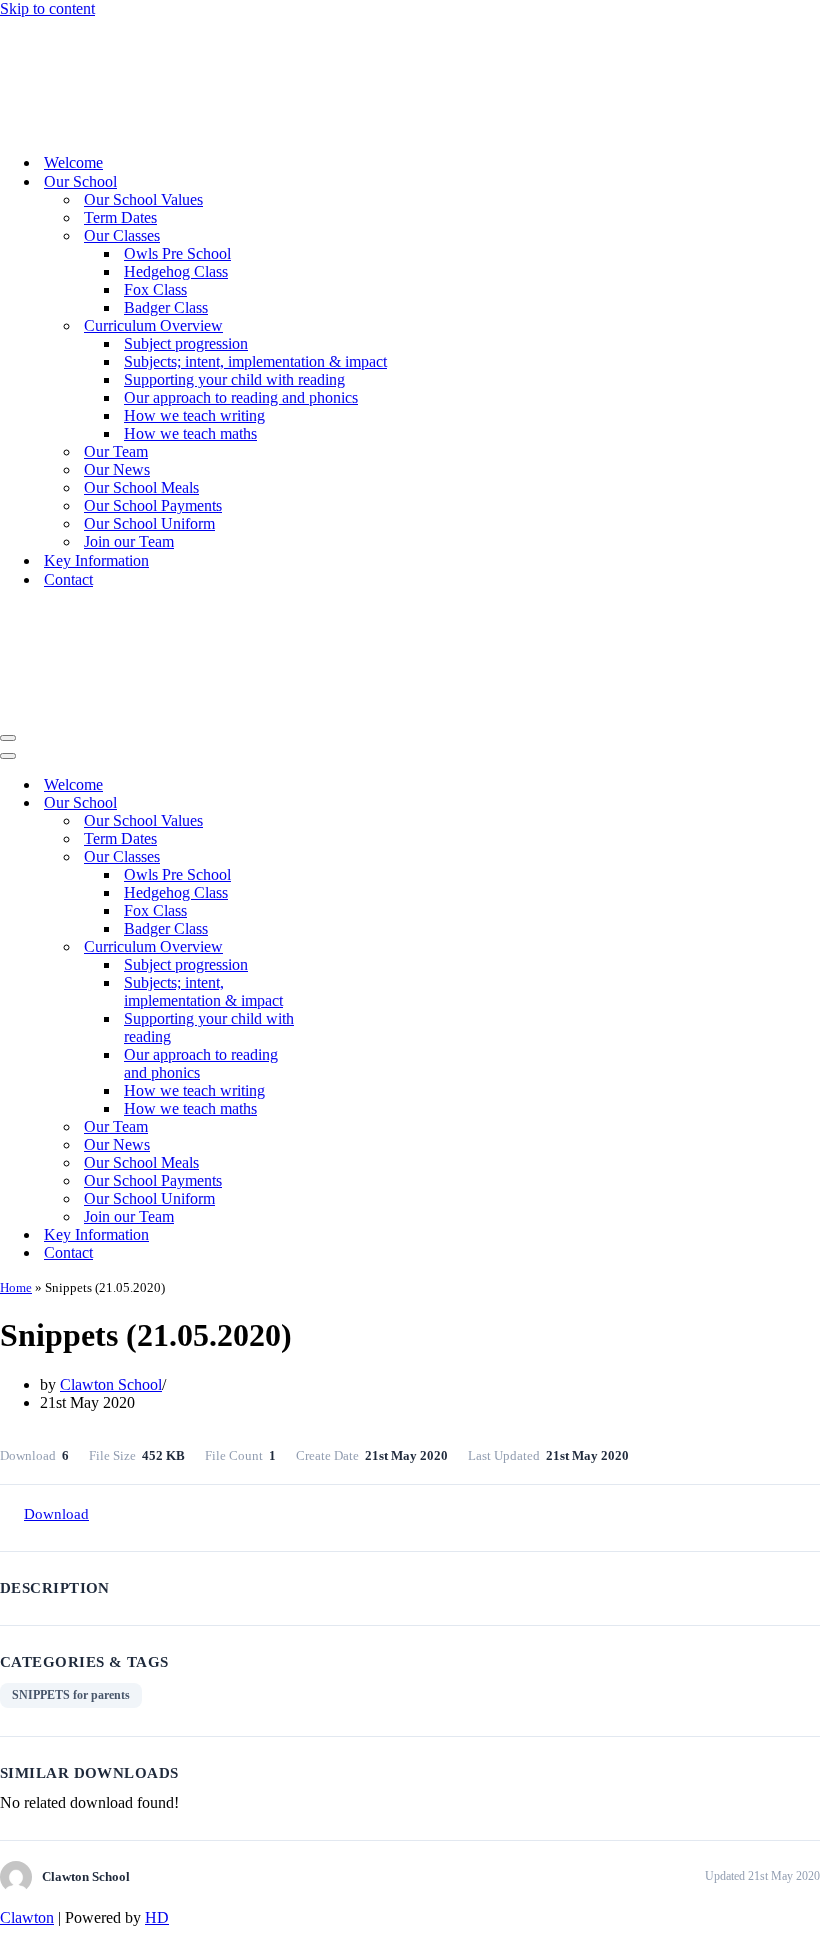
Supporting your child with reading (234, 379)
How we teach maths (190, 433)
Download (56, 1514)
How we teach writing (194, 415)
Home (16, 1287)
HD (157, 1917)
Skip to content (47, 8)
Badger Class (166, 307)
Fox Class (155, 289)
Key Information (96, 560)
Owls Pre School (177, 253)
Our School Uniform (149, 523)
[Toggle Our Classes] (350, 857)
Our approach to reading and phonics (241, 397)
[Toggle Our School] (350, 803)
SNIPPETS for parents (71, 1695)
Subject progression (186, 343)
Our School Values (143, 199)
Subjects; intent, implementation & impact (255, 361)
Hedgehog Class (176, 271)
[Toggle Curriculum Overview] (350, 947)
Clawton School (111, 1384)
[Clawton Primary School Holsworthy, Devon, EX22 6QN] (59, 127)
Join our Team (129, 541)
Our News (117, 469)
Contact (68, 579)
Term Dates (120, 217)
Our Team (116, 451)
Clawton (27, 1917)
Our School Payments (153, 505)
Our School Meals (141, 487)
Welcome (73, 162)
